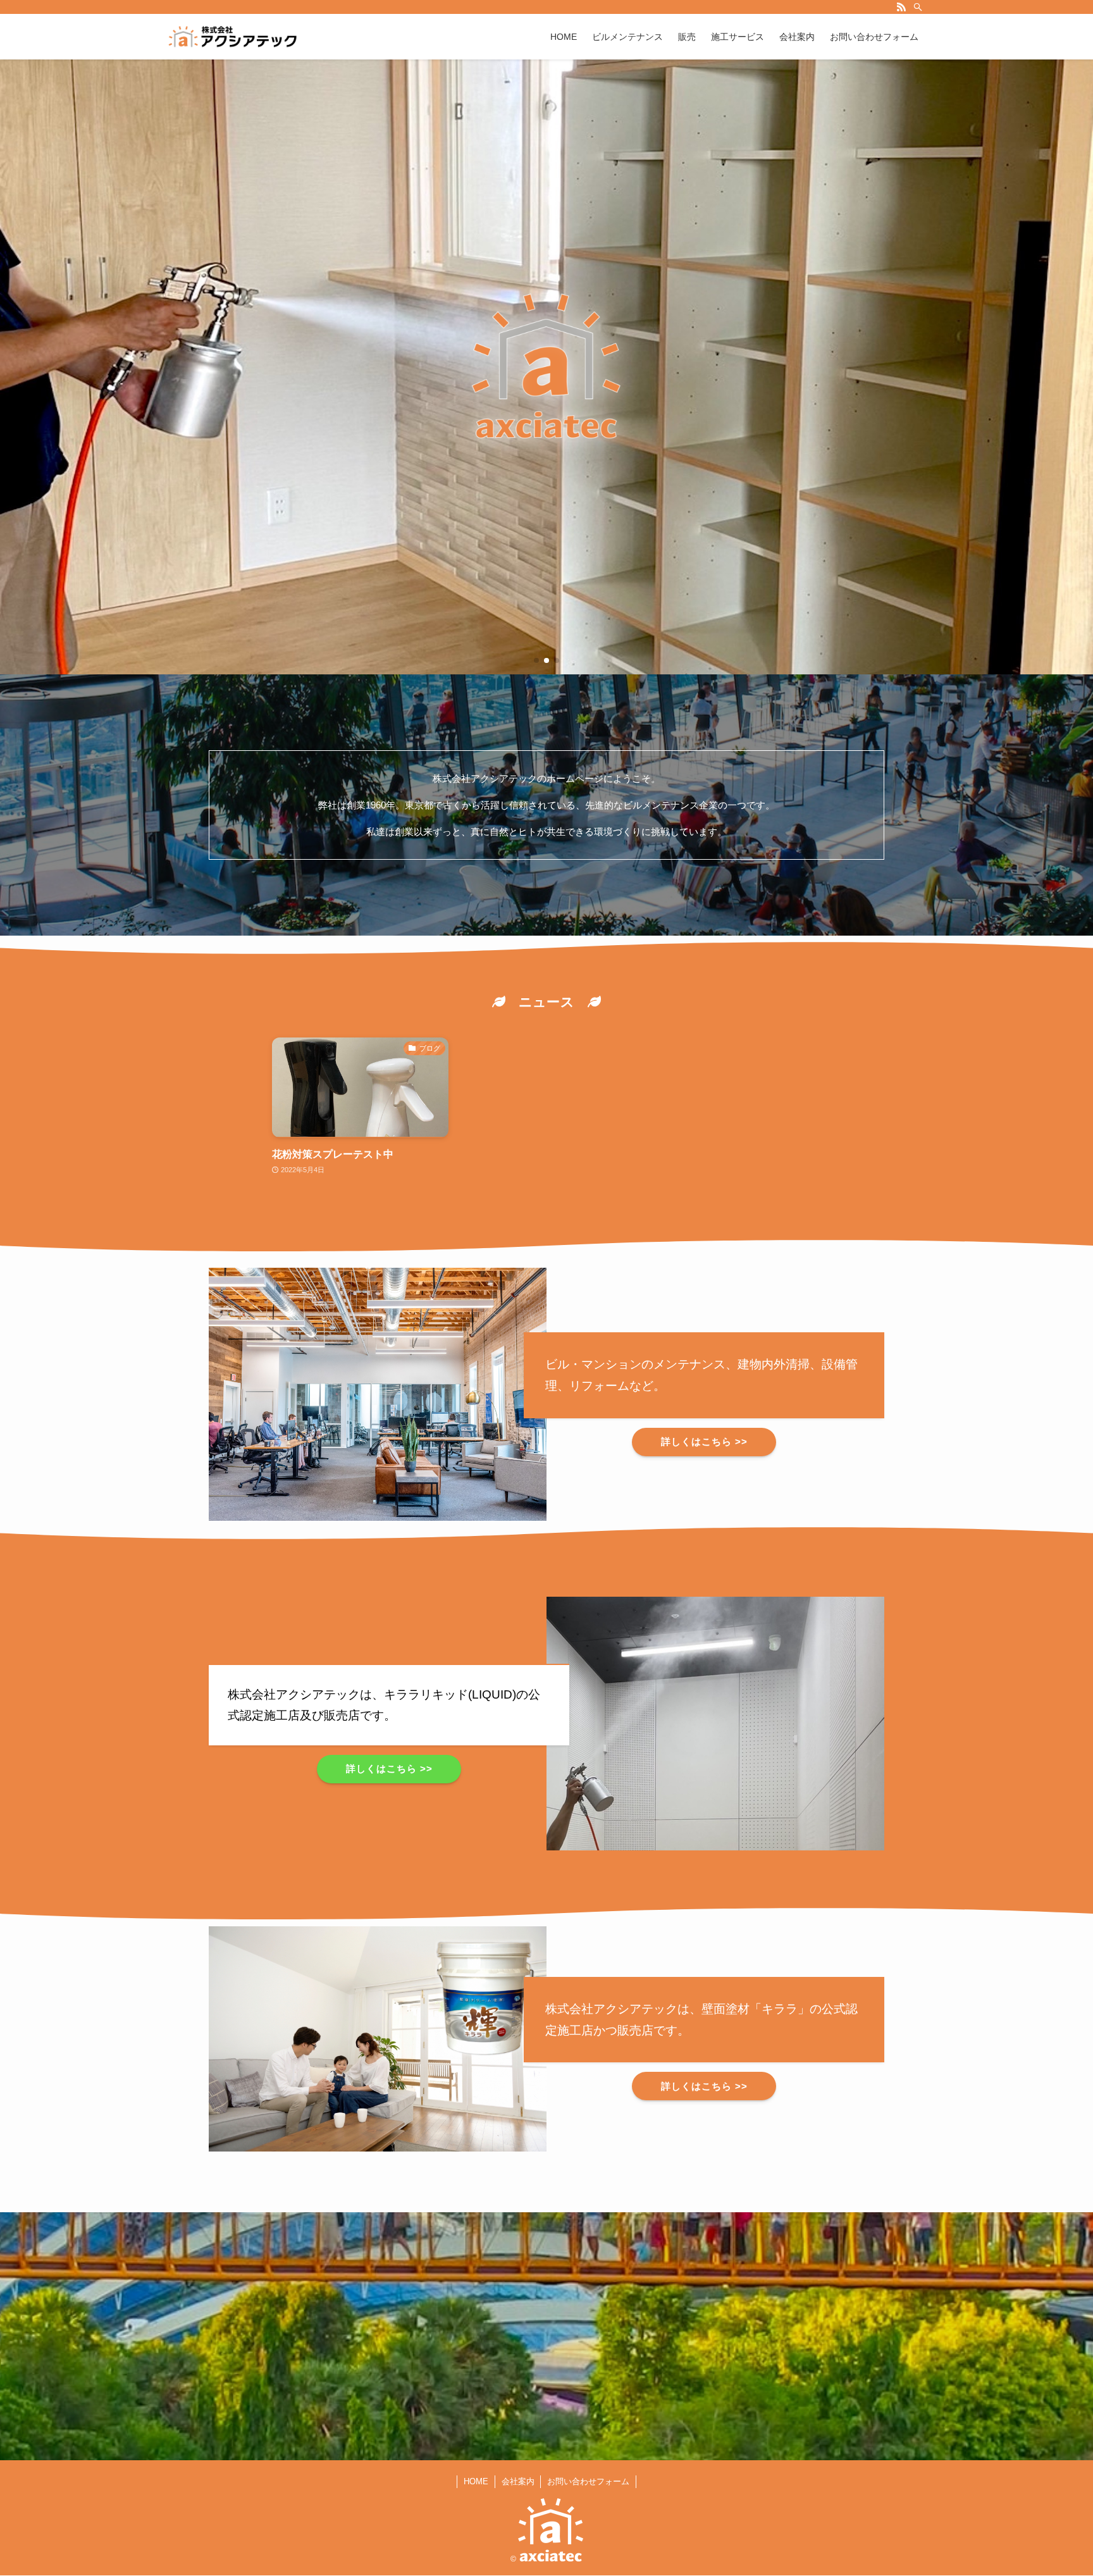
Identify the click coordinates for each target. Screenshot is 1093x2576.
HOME (476, 2481)
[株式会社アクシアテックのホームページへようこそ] (233, 37)
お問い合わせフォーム (588, 2481)
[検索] (918, 7)
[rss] (901, 7)
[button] (536, 660)
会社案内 (518, 2481)
